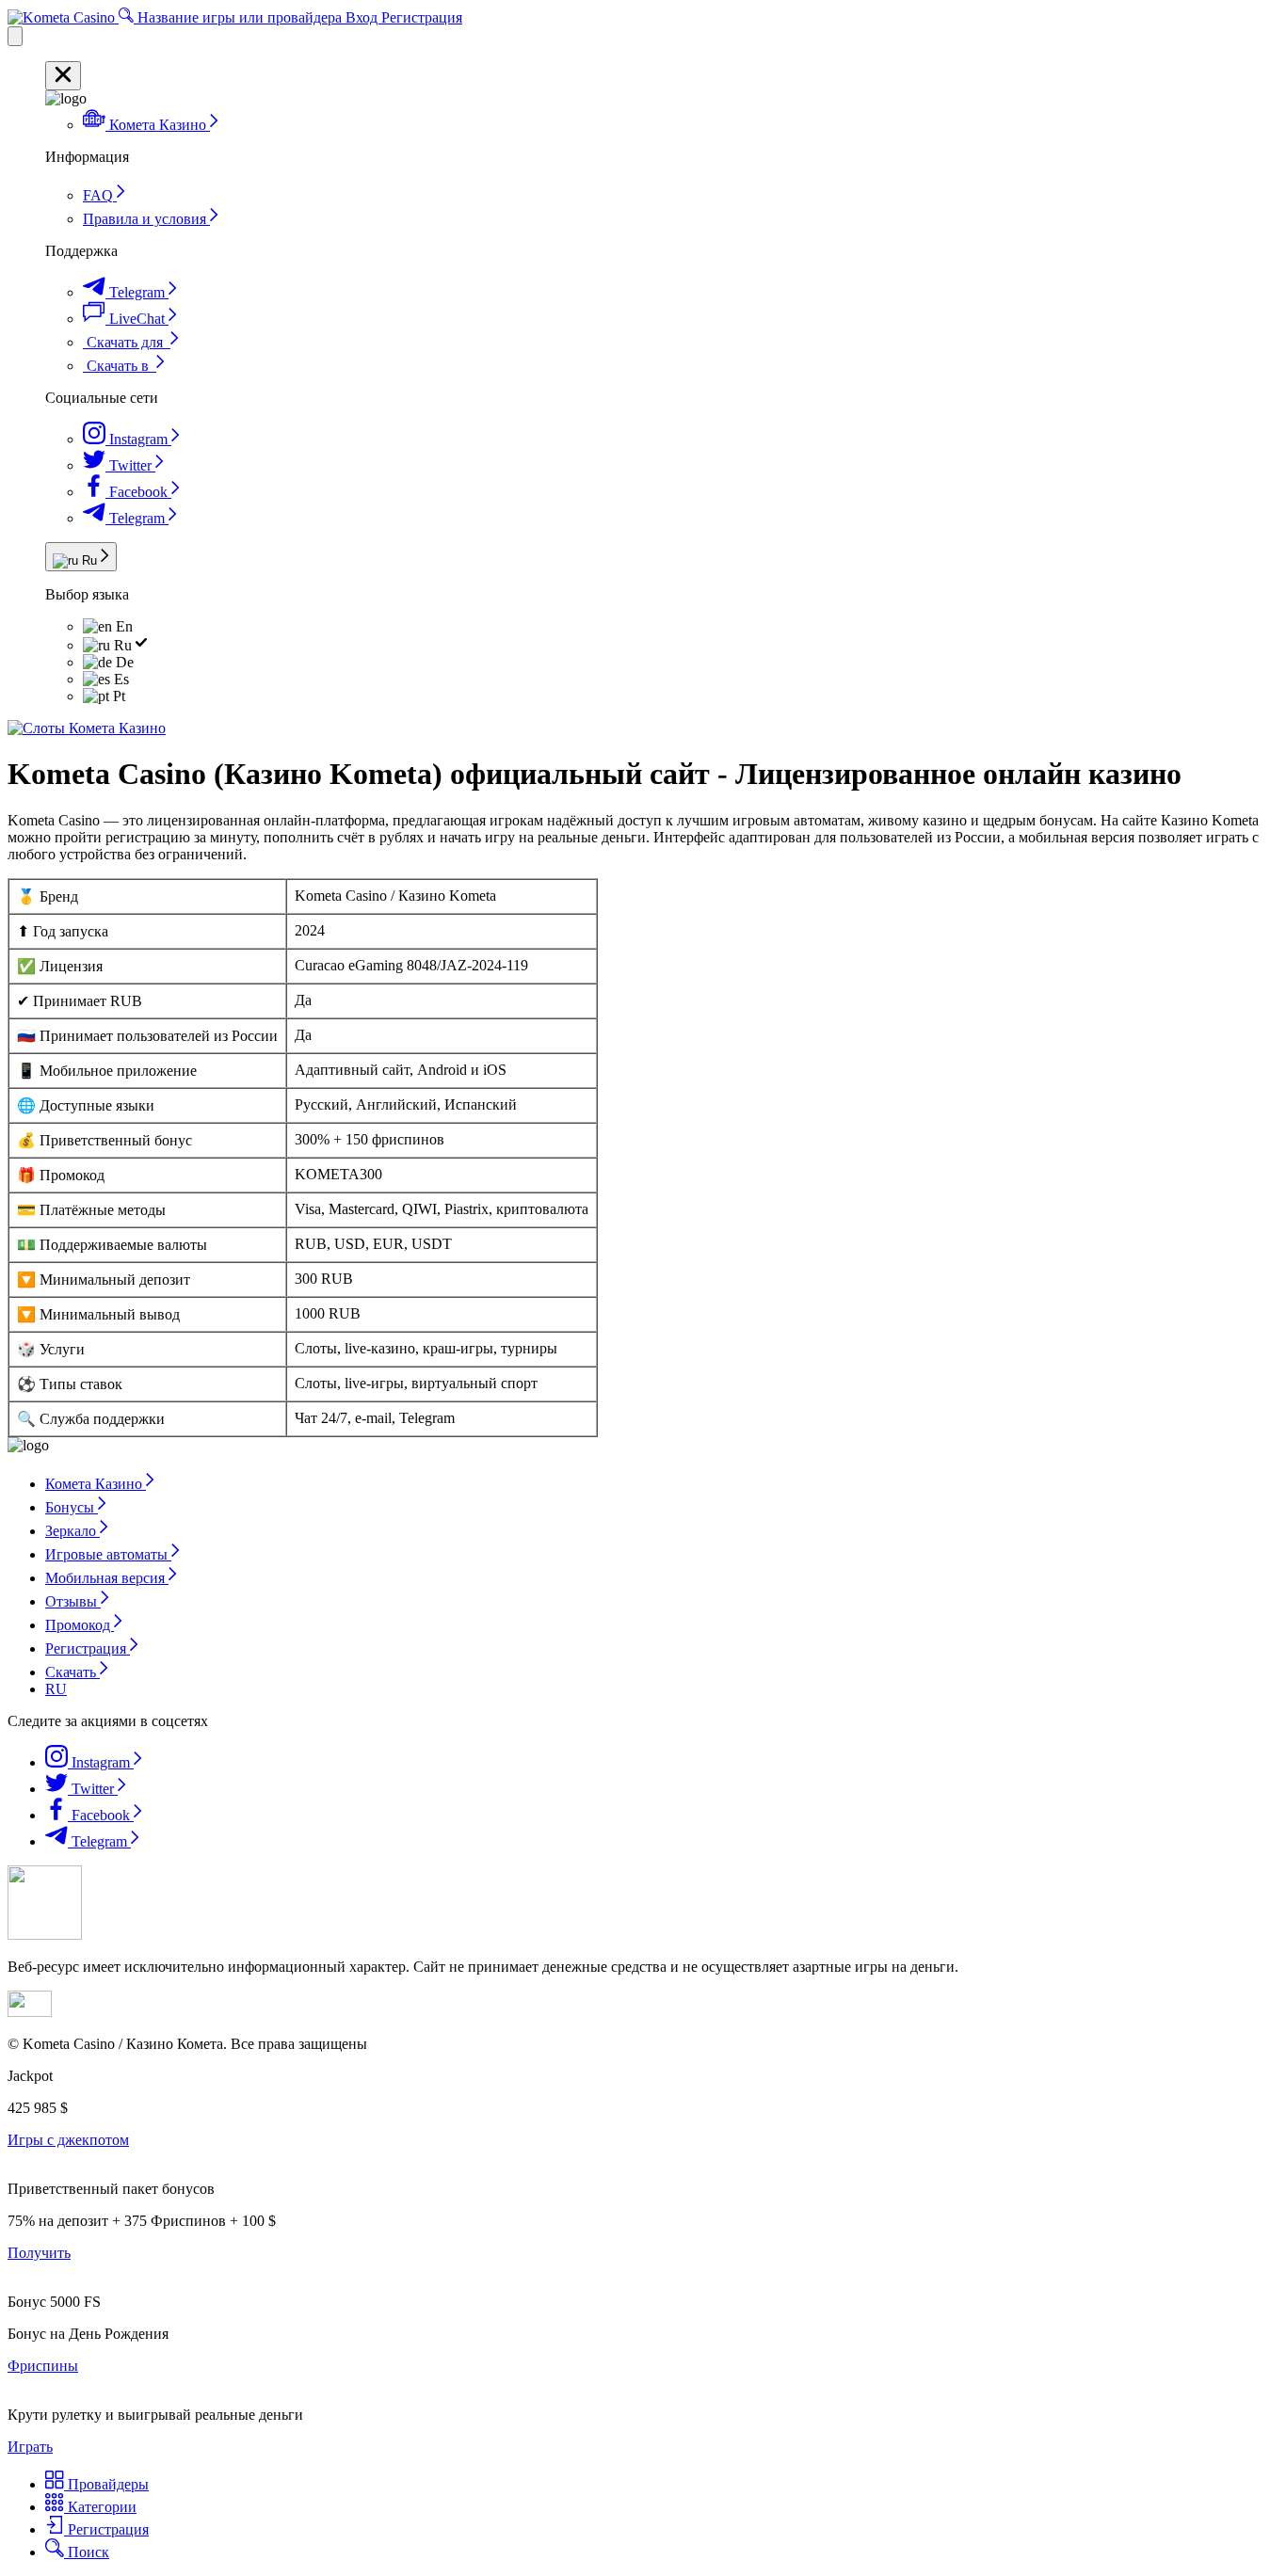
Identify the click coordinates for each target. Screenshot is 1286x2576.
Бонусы (72, 1507)
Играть (30, 2447)
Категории (100, 2507)
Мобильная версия (107, 1578)
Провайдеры (106, 2484)
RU (56, 1689)
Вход (363, 17)
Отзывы (73, 1601)
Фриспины (43, 2366)
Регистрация (422, 17)
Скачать (72, 1672)
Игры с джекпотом (68, 2140)
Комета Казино (96, 1484)
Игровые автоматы (108, 1554)
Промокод (80, 1625)
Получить (39, 2253)
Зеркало (72, 1531)
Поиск (87, 2552)
